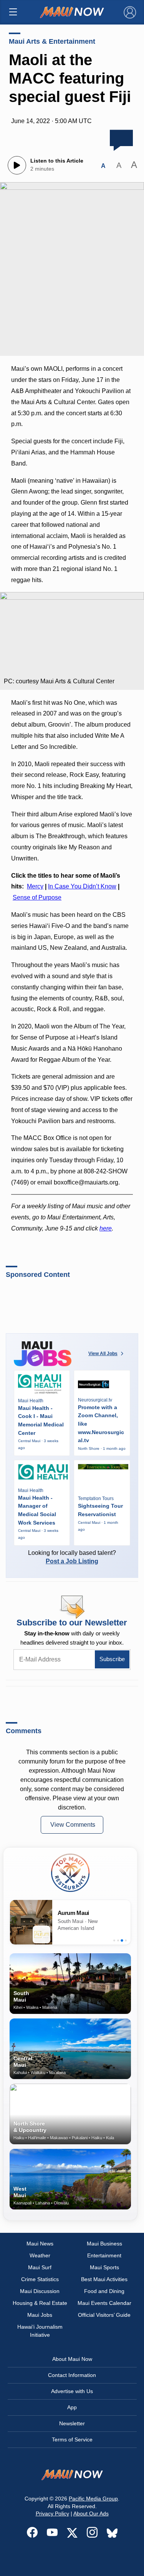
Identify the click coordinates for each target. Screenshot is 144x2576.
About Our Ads (91, 2513)
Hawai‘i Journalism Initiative (40, 2331)
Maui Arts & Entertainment (52, 41)
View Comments (73, 1825)
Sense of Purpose (37, 897)
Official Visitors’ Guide (104, 2315)
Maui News (40, 2244)
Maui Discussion (40, 2291)
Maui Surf (40, 2267)
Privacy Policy (52, 2513)
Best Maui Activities (104, 2279)
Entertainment (104, 2255)
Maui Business (104, 2244)
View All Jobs (103, 1354)
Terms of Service (72, 2439)
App (72, 2407)
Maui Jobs (40, 2315)
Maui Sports (104, 2267)
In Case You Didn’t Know (82, 886)
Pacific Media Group (93, 2499)
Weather (40, 2255)
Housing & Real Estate (40, 2303)
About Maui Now (72, 2359)
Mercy (35, 886)
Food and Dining (104, 2291)
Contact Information (72, 2375)
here (106, 1228)
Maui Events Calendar (104, 2303)
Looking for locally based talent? (72, 1557)
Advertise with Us (72, 2391)
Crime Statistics (40, 2279)
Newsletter (72, 2423)
